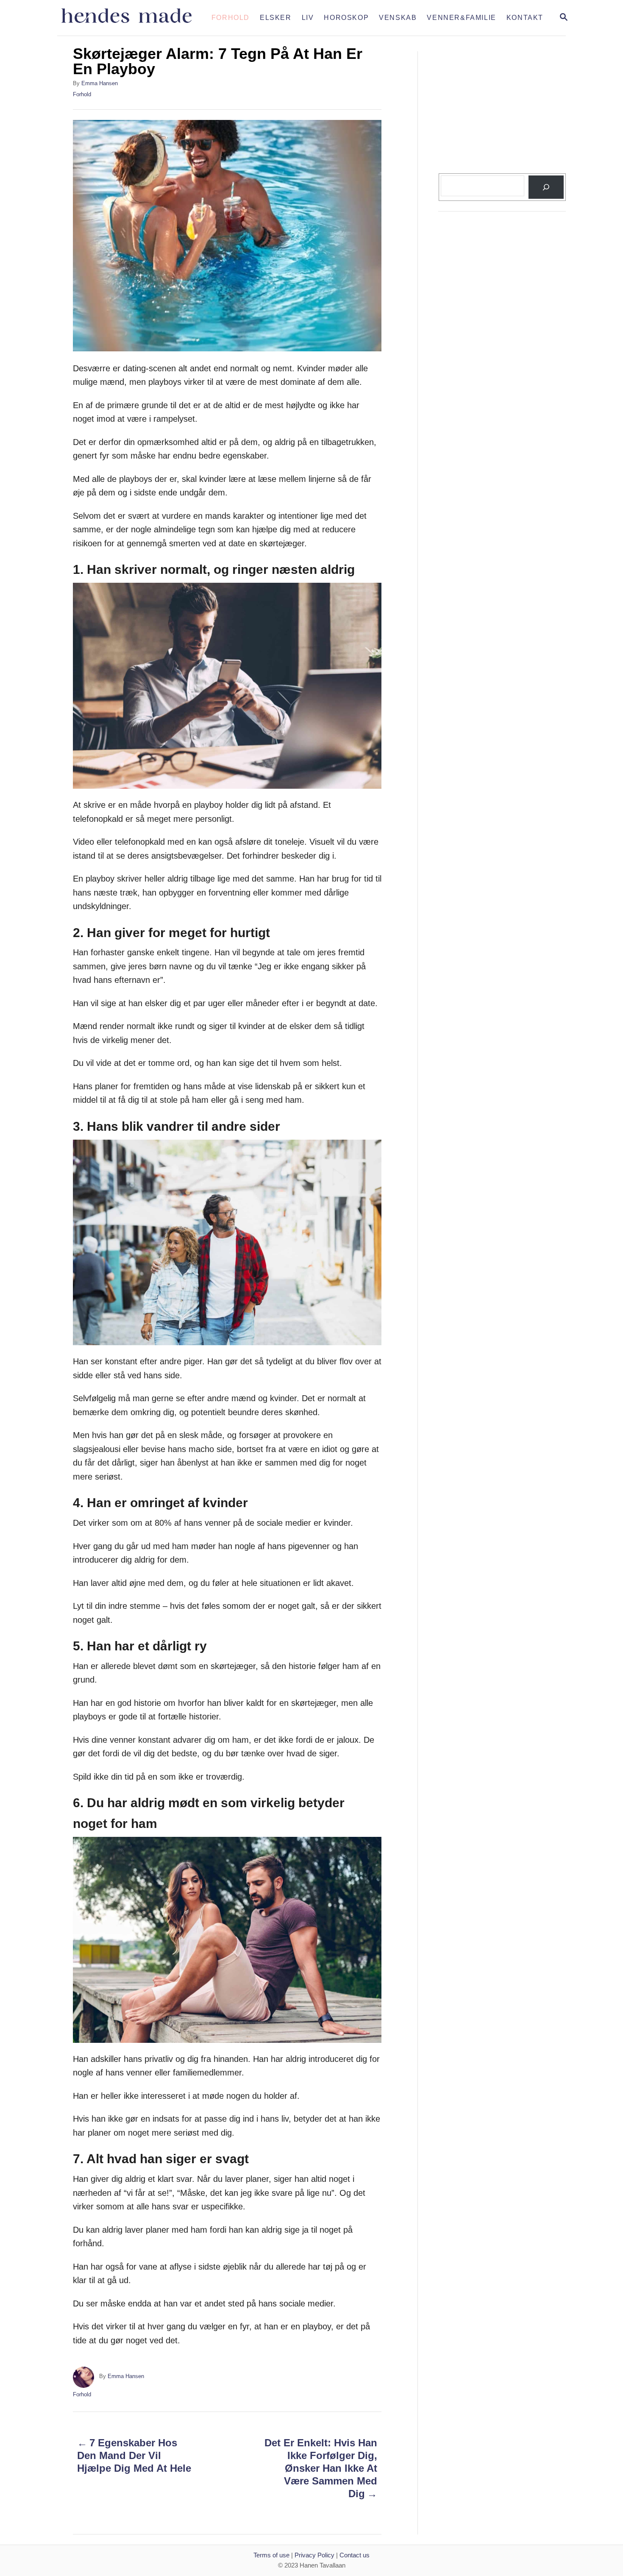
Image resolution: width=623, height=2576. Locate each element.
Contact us (355, 2555)
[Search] (546, 187)
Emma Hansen (100, 83)
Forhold (82, 94)
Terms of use (271, 2555)
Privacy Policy (314, 2555)
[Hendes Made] (132, 18)
